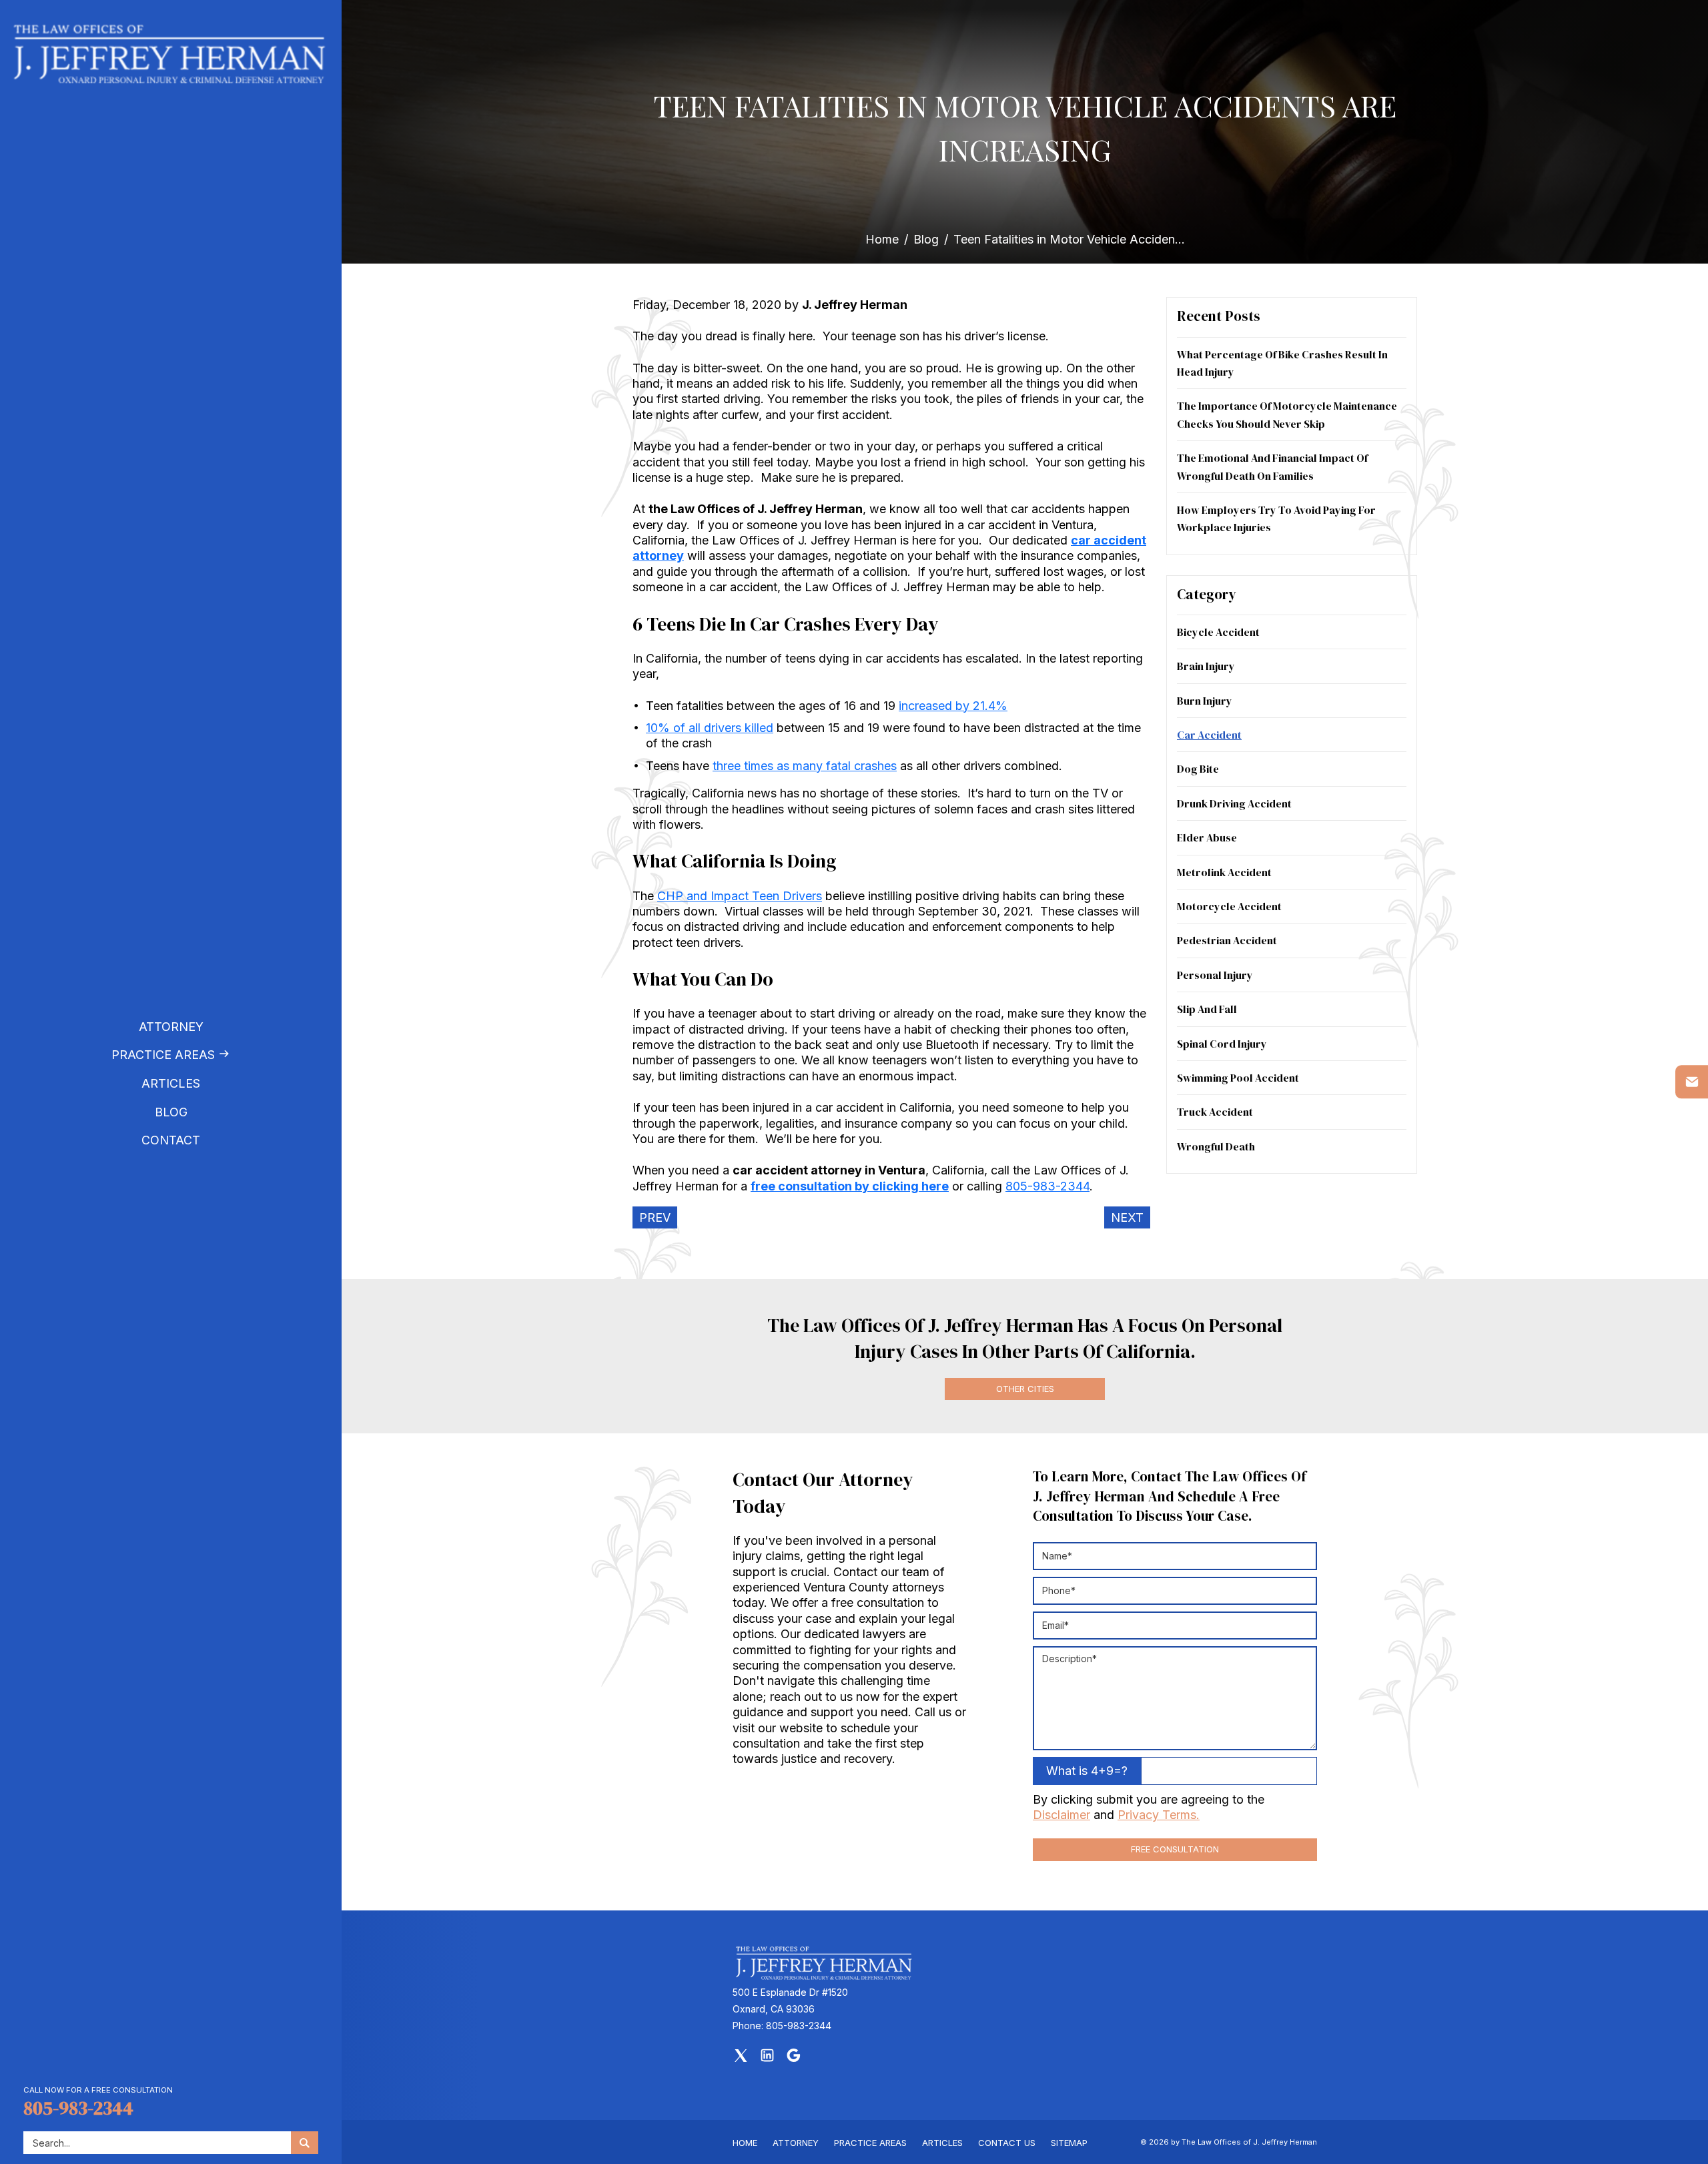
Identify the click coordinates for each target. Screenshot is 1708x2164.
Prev (655, 1217)
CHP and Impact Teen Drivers (740, 896)
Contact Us (1007, 2143)
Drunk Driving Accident (1234, 803)
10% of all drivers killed (710, 728)
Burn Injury (1205, 701)
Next (1127, 1217)
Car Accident (1209, 735)
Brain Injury (1206, 666)
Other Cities (1025, 1389)
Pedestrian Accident (1227, 940)
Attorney (171, 1027)
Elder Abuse (1207, 837)
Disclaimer (1061, 1815)
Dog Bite (1198, 769)
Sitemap (1069, 2143)
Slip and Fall (1207, 1009)
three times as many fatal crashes (805, 766)
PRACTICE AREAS (870, 2143)
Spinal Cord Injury (1222, 1044)
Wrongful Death (1216, 1146)
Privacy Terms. (1159, 1815)
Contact (171, 1140)
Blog (171, 1112)
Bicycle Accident (1218, 632)
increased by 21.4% (953, 706)
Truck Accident (1215, 1112)
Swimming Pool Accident (1238, 1078)
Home (882, 239)
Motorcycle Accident (1229, 906)
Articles (171, 1083)
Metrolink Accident (1224, 872)
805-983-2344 (78, 2108)
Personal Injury (1215, 975)
